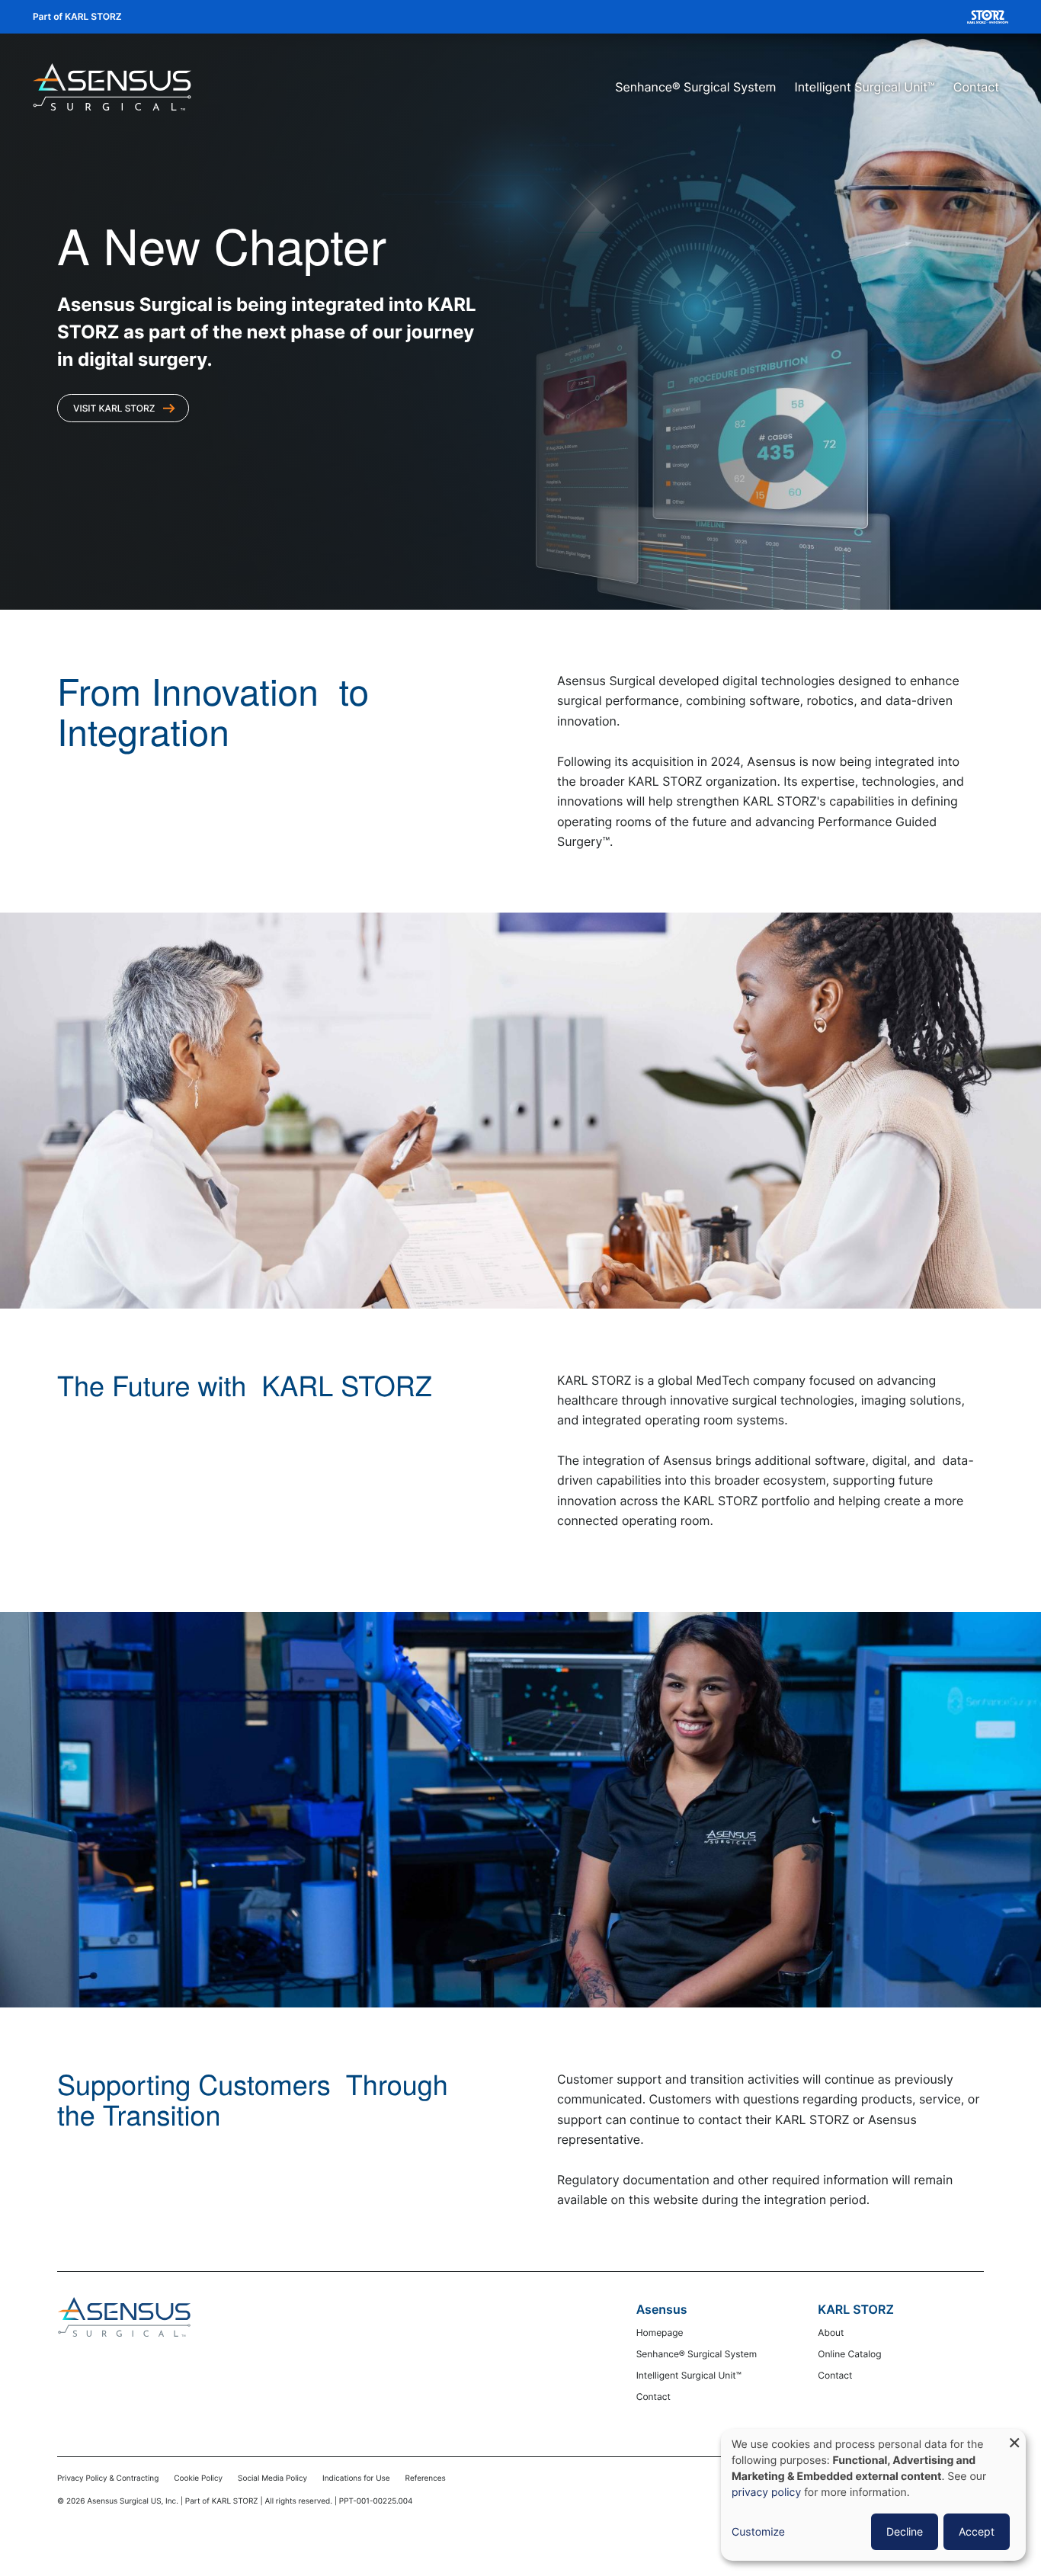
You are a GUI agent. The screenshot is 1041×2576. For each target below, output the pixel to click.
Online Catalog (849, 2354)
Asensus (662, 2309)
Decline (905, 2531)
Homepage (660, 2332)
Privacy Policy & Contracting (108, 2478)
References (426, 2478)
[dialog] (873, 2495)
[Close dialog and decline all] (1014, 2438)
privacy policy (766, 2493)
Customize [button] (758, 2532)
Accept (977, 2531)
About (831, 2332)
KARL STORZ (856, 2309)
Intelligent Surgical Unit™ (865, 87)
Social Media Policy (272, 2478)
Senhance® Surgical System (695, 87)
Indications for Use (356, 2478)
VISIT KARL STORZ (114, 408)
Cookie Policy (198, 2478)
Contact (976, 87)
